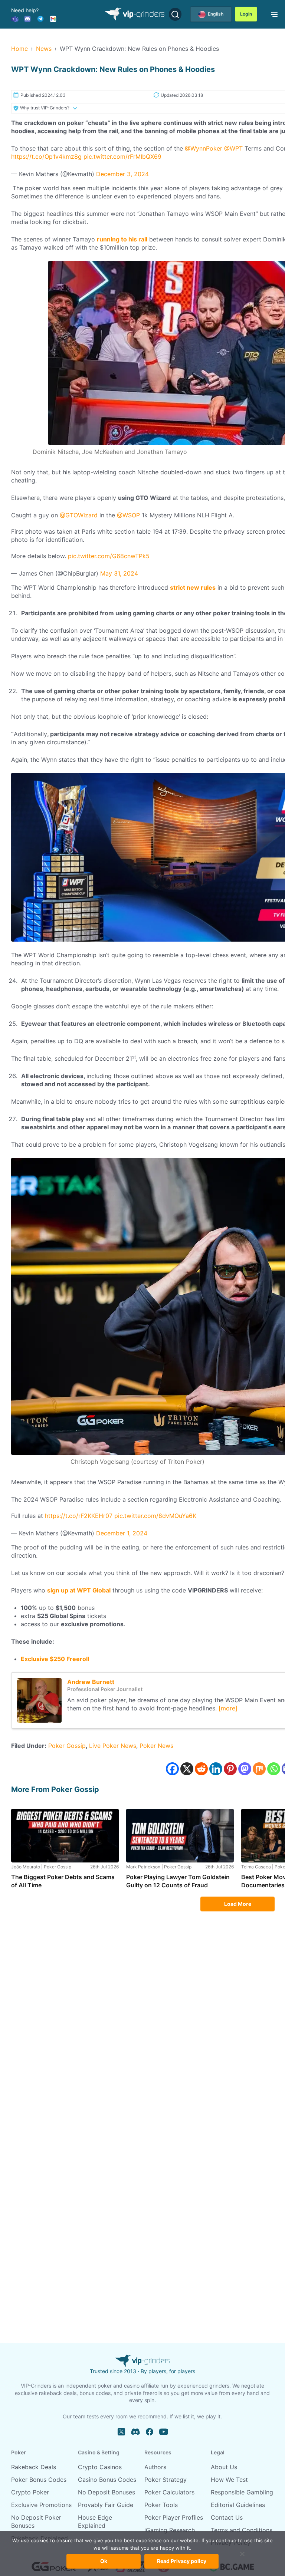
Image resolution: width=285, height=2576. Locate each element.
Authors (155, 2467)
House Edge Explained (95, 2521)
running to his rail (122, 239)
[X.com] (121, 2432)
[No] (242, 2557)
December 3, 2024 (122, 174)
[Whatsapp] (274, 1769)
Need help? (25, 10)
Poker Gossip (67, 1746)
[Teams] (15, 18)
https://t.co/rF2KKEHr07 (79, 1516)
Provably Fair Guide (106, 2505)
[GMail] (53, 18)
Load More (238, 1904)
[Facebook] (172, 1769)
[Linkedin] (216, 1769)
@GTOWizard (79, 515)
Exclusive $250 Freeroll (55, 1659)
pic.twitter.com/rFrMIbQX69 (122, 157)
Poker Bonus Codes (39, 2480)
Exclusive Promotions (41, 2505)
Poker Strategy (166, 2480)
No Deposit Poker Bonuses (36, 2521)
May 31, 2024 (119, 573)
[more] (228, 1708)
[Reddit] (201, 1769)
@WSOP (128, 515)
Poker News (156, 1746)
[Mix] (259, 1769)
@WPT (233, 148)
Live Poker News (113, 1746)
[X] (187, 1769)
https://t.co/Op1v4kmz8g (46, 157)
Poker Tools (161, 2505)
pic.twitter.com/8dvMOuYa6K (155, 1516)
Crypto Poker (30, 2492)
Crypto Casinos (100, 2467)
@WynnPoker (204, 148)
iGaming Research (170, 2530)
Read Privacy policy (182, 2561)
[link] (273, 14)
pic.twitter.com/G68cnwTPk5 (109, 556)
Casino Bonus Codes (107, 2480)
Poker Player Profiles (174, 2517)
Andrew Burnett (91, 1682)
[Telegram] (40, 18)
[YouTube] (164, 2432)
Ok (104, 2561)
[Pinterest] (230, 1769)
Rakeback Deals (34, 2467)
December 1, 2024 (122, 1533)
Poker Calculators (169, 2492)
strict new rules (193, 587)
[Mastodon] (245, 1769)
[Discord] (27, 18)
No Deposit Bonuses (107, 2492)
